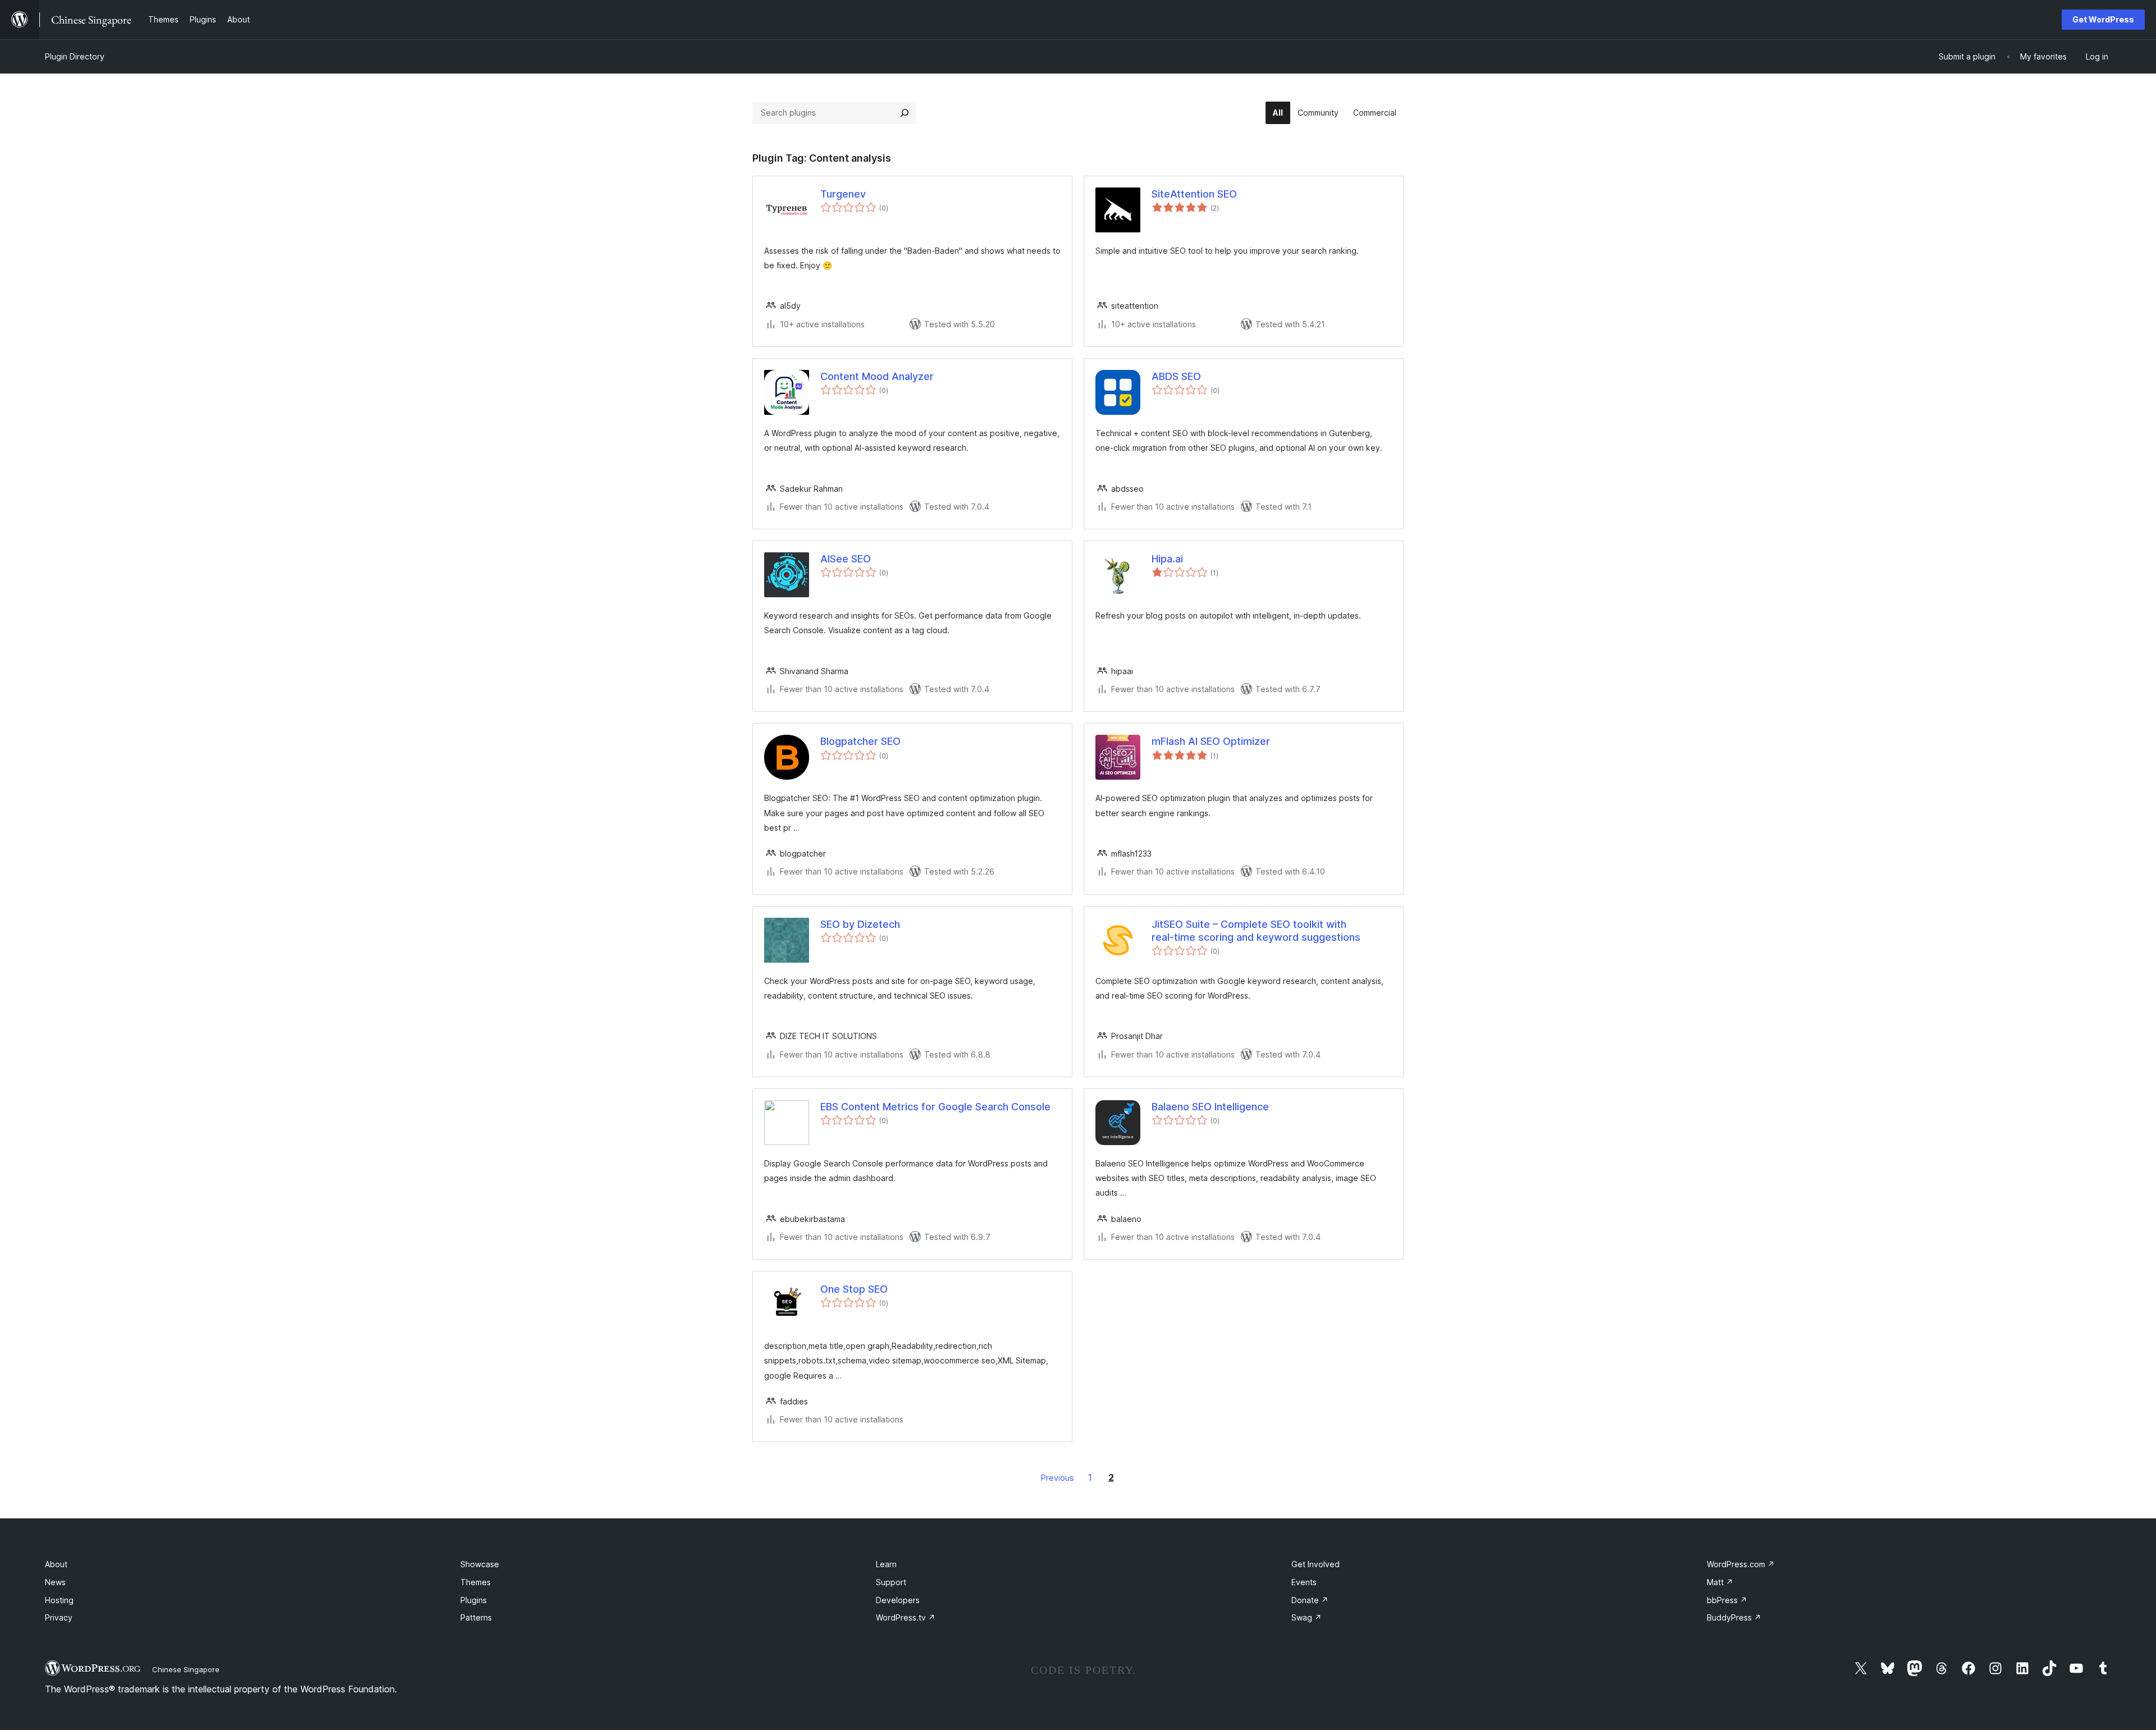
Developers (898, 1600)
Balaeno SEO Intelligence (1210, 1107)
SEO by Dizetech (860, 924)
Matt (1720, 1582)
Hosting (59, 1600)
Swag (1307, 1617)
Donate (1310, 1600)
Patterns (476, 1617)
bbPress (1727, 1600)
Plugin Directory (75, 56)
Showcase (480, 1564)
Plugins (474, 1600)
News (55, 1582)
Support (891, 1582)
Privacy (59, 1617)
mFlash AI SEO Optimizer (1211, 741)
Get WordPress (2103, 19)
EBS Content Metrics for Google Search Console (935, 1107)
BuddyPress (1734, 1617)
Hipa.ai (1167, 559)
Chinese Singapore (186, 1669)
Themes (476, 1582)
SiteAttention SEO (1194, 194)
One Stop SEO (854, 1289)
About (56, 1564)
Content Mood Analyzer (877, 376)
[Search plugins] (905, 113)
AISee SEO (846, 559)
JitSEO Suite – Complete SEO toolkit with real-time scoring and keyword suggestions (1256, 931)
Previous (1058, 1478)
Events (1304, 1582)
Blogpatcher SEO (860, 741)
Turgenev (843, 194)
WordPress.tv (906, 1617)
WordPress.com (1741, 1564)
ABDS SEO (1176, 376)
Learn (886, 1564)
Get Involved (1315, 1564)
